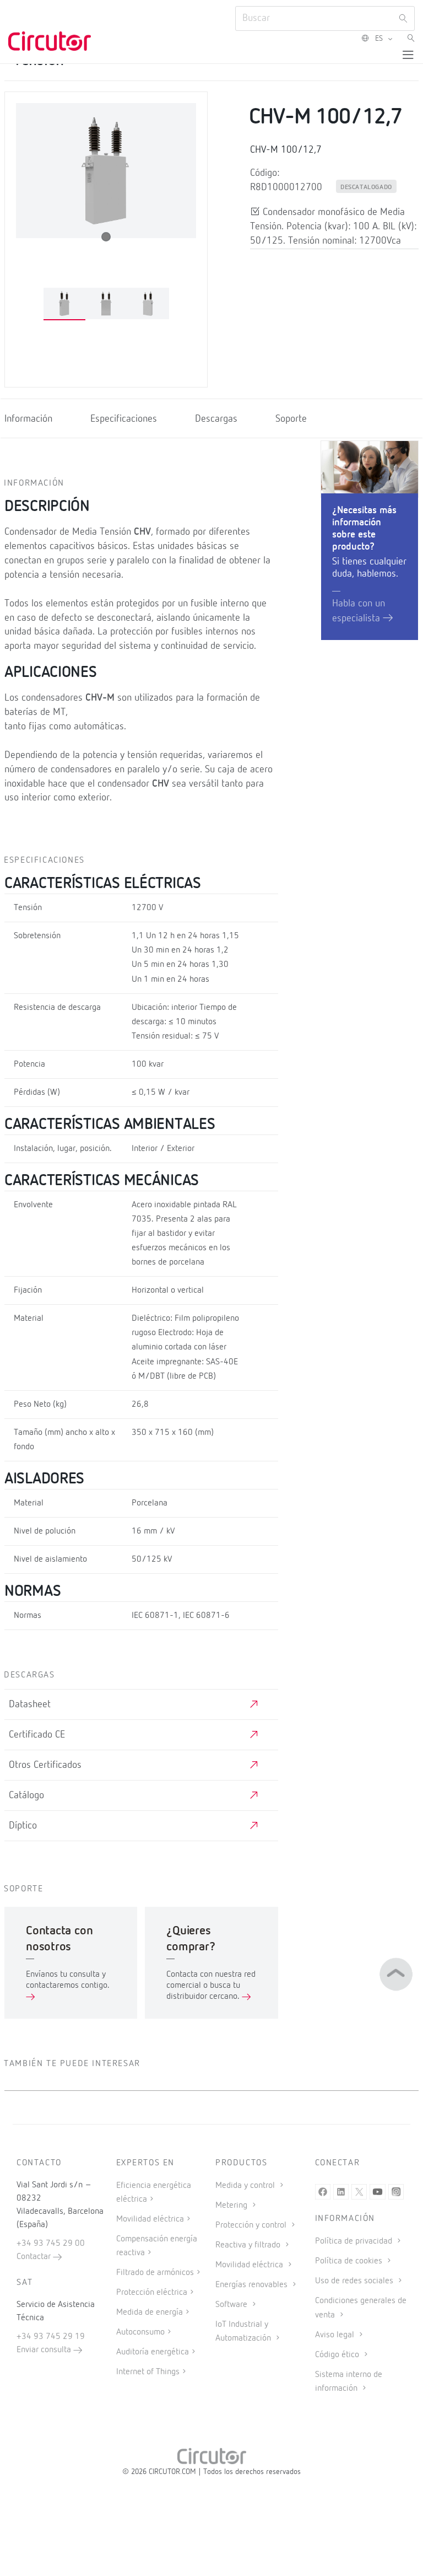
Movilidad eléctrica (150, 2219)
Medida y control (246, 2186)
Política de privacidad (355, 2241)
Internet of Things (148, 2372)
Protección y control (252, 2225)
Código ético (338, 2355)
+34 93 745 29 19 (51, 2337)
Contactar (35, 2257)
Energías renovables (253, 2285)
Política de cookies (350, 2261)
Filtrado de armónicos (155, 2273)
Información (28, 419)
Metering (232, 2206)
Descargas (216, 419)
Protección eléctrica (152, 2293)
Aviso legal (336, 2335)
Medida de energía (150, 2313)
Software (232, 2305)
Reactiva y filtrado (249, 2245)
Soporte (291, 419)
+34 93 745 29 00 (51, 2244)
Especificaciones (124, 419)
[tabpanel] (64, 304)
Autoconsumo (140, 2332)
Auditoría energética (153, 2352)
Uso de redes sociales (355, 2281)
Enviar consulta (45, 2350)
